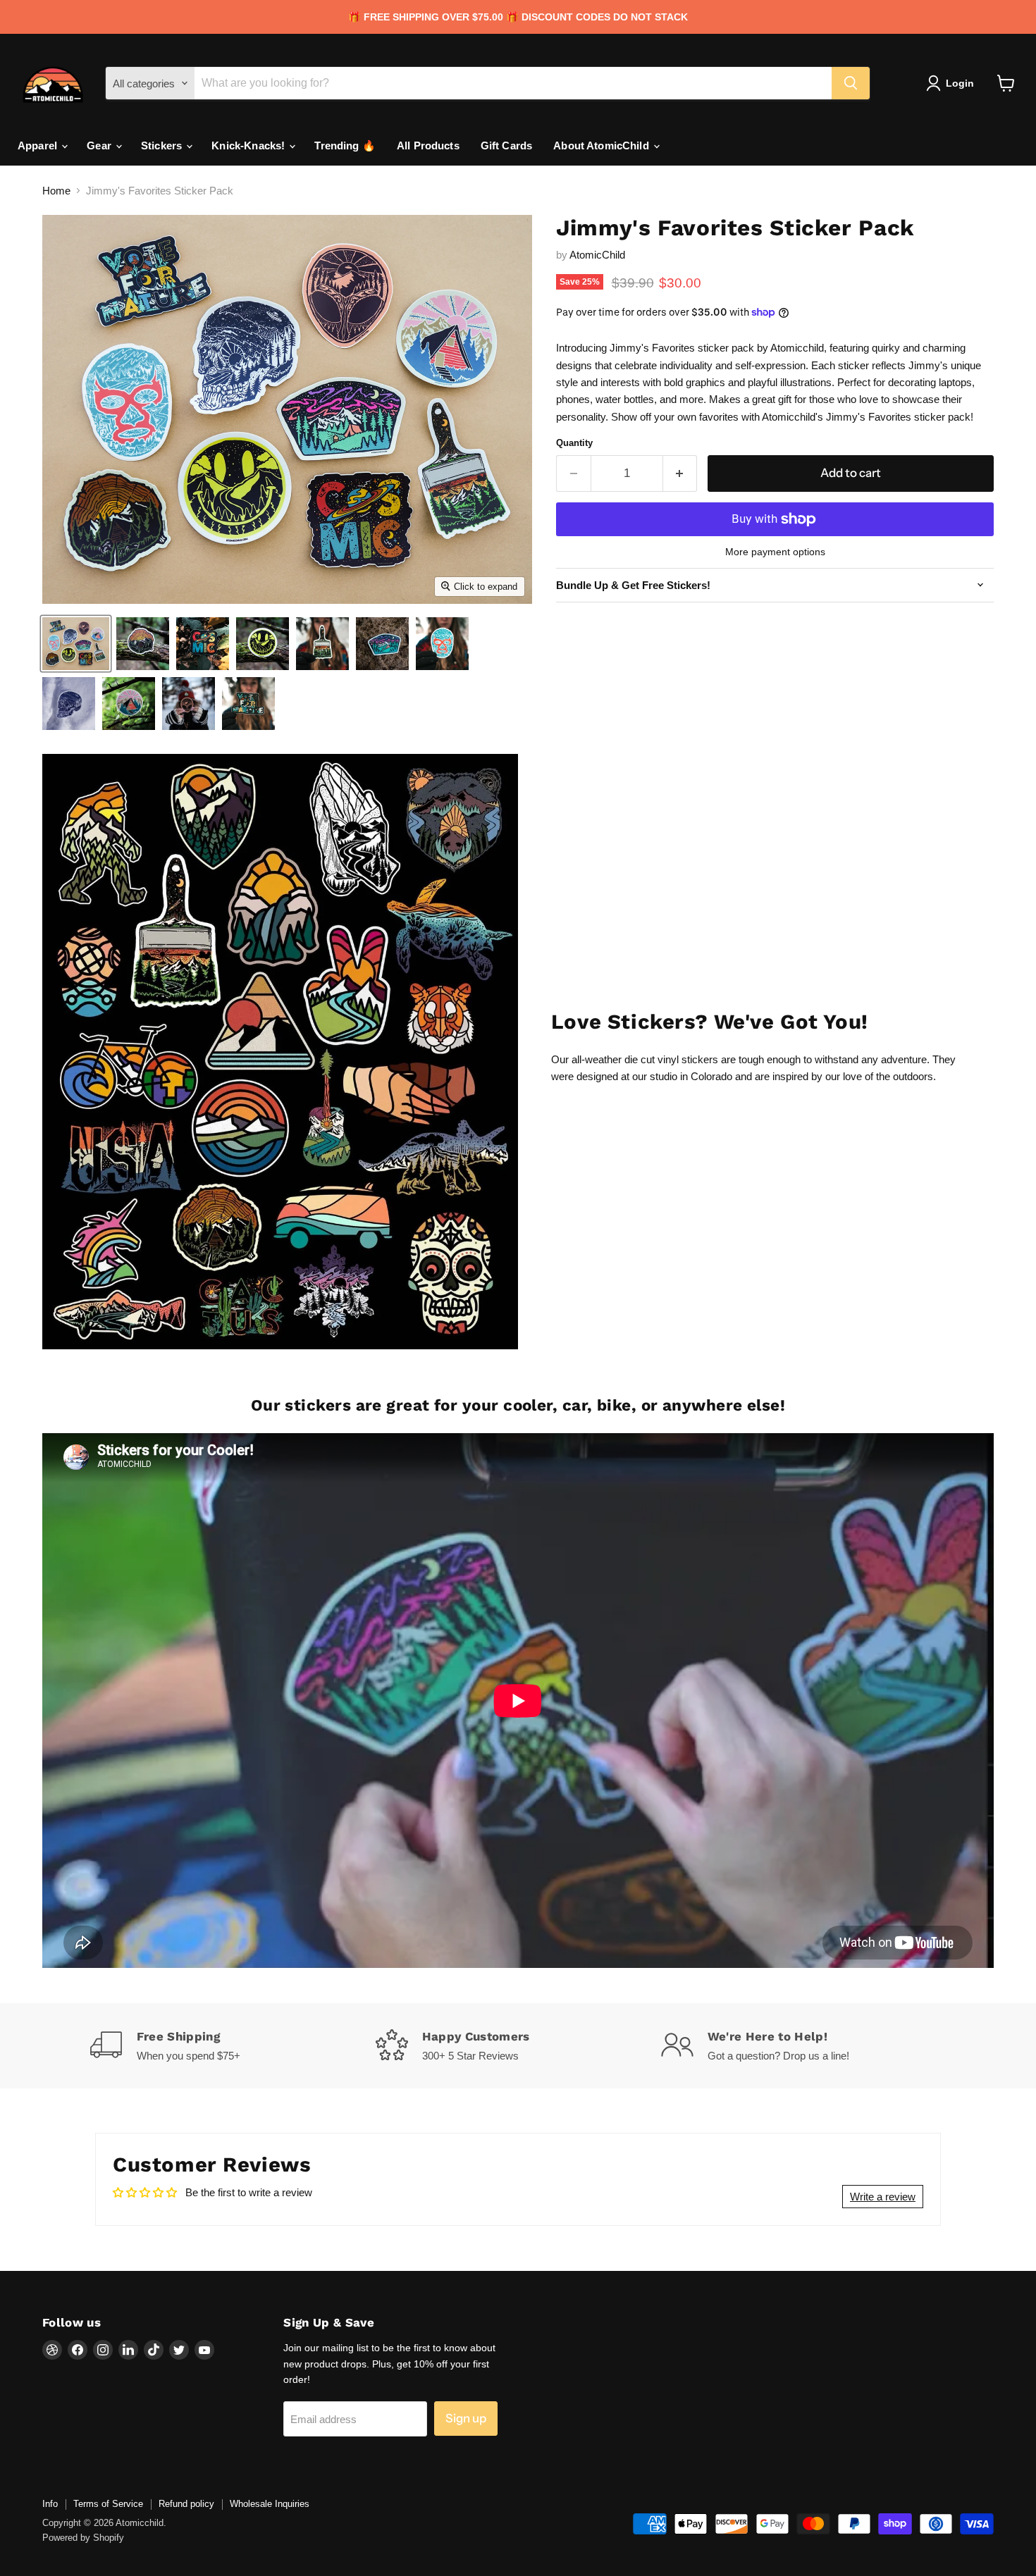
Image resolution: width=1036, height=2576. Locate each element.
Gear (100, 145)
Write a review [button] (883, 2197)
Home (56, 191)
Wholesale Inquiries (270, 2504)
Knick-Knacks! (249, 145)
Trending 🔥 (345, 145)
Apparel (39, 145)
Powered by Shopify (83, 2538)
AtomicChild (597, 255)
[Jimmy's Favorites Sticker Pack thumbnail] (76, 644)
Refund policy (186, 2504)
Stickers (163, 145)
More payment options (775, 552)
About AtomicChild (603, 145)
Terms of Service (108, 2504)
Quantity (574, 443)
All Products (428, 145)
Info (50, 2504)
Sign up (466, 2418)
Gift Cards (507, 145)
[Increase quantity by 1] (680, 473)
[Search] (851, 83)
